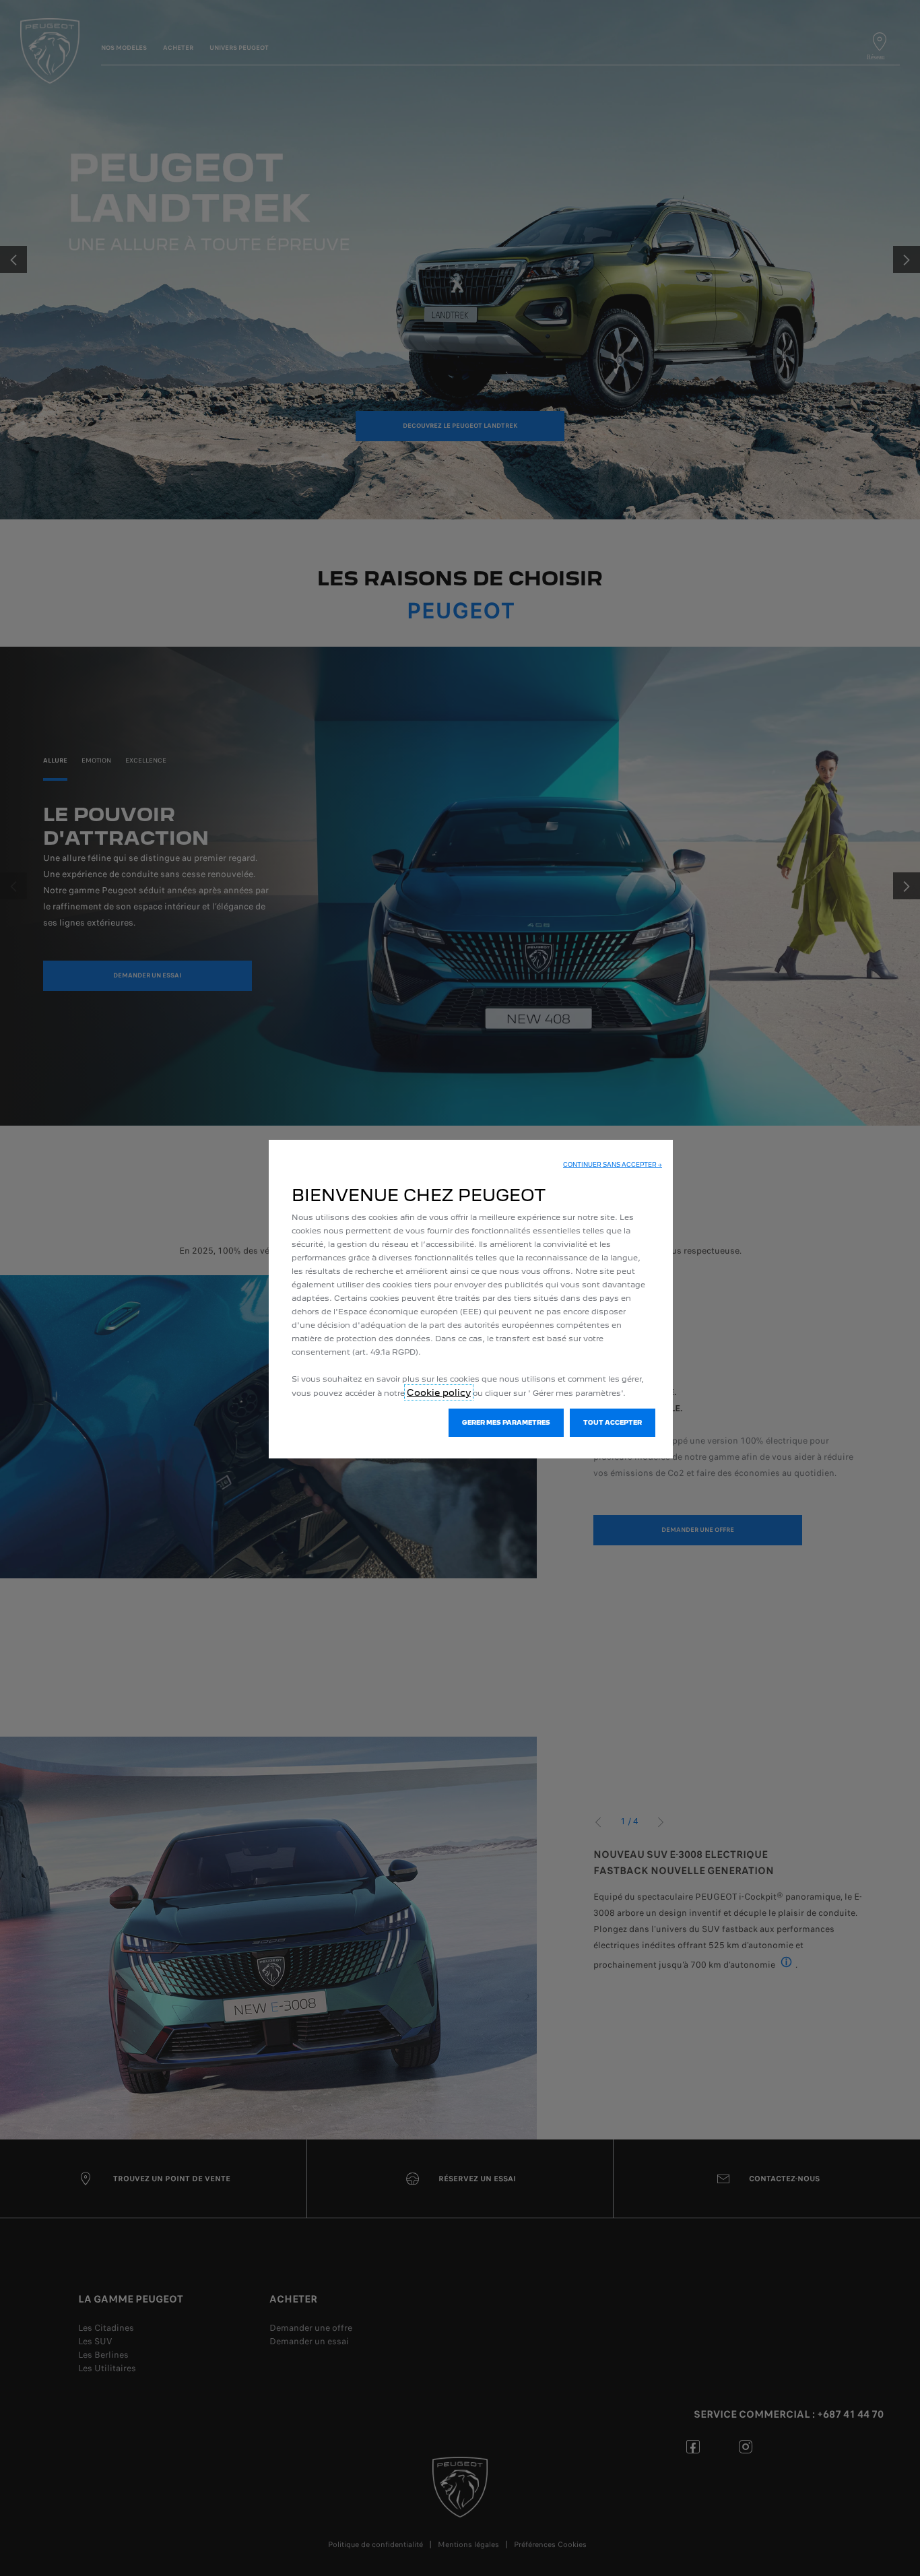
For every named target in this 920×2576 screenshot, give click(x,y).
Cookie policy (439, 1392)
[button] (613, 1165)
